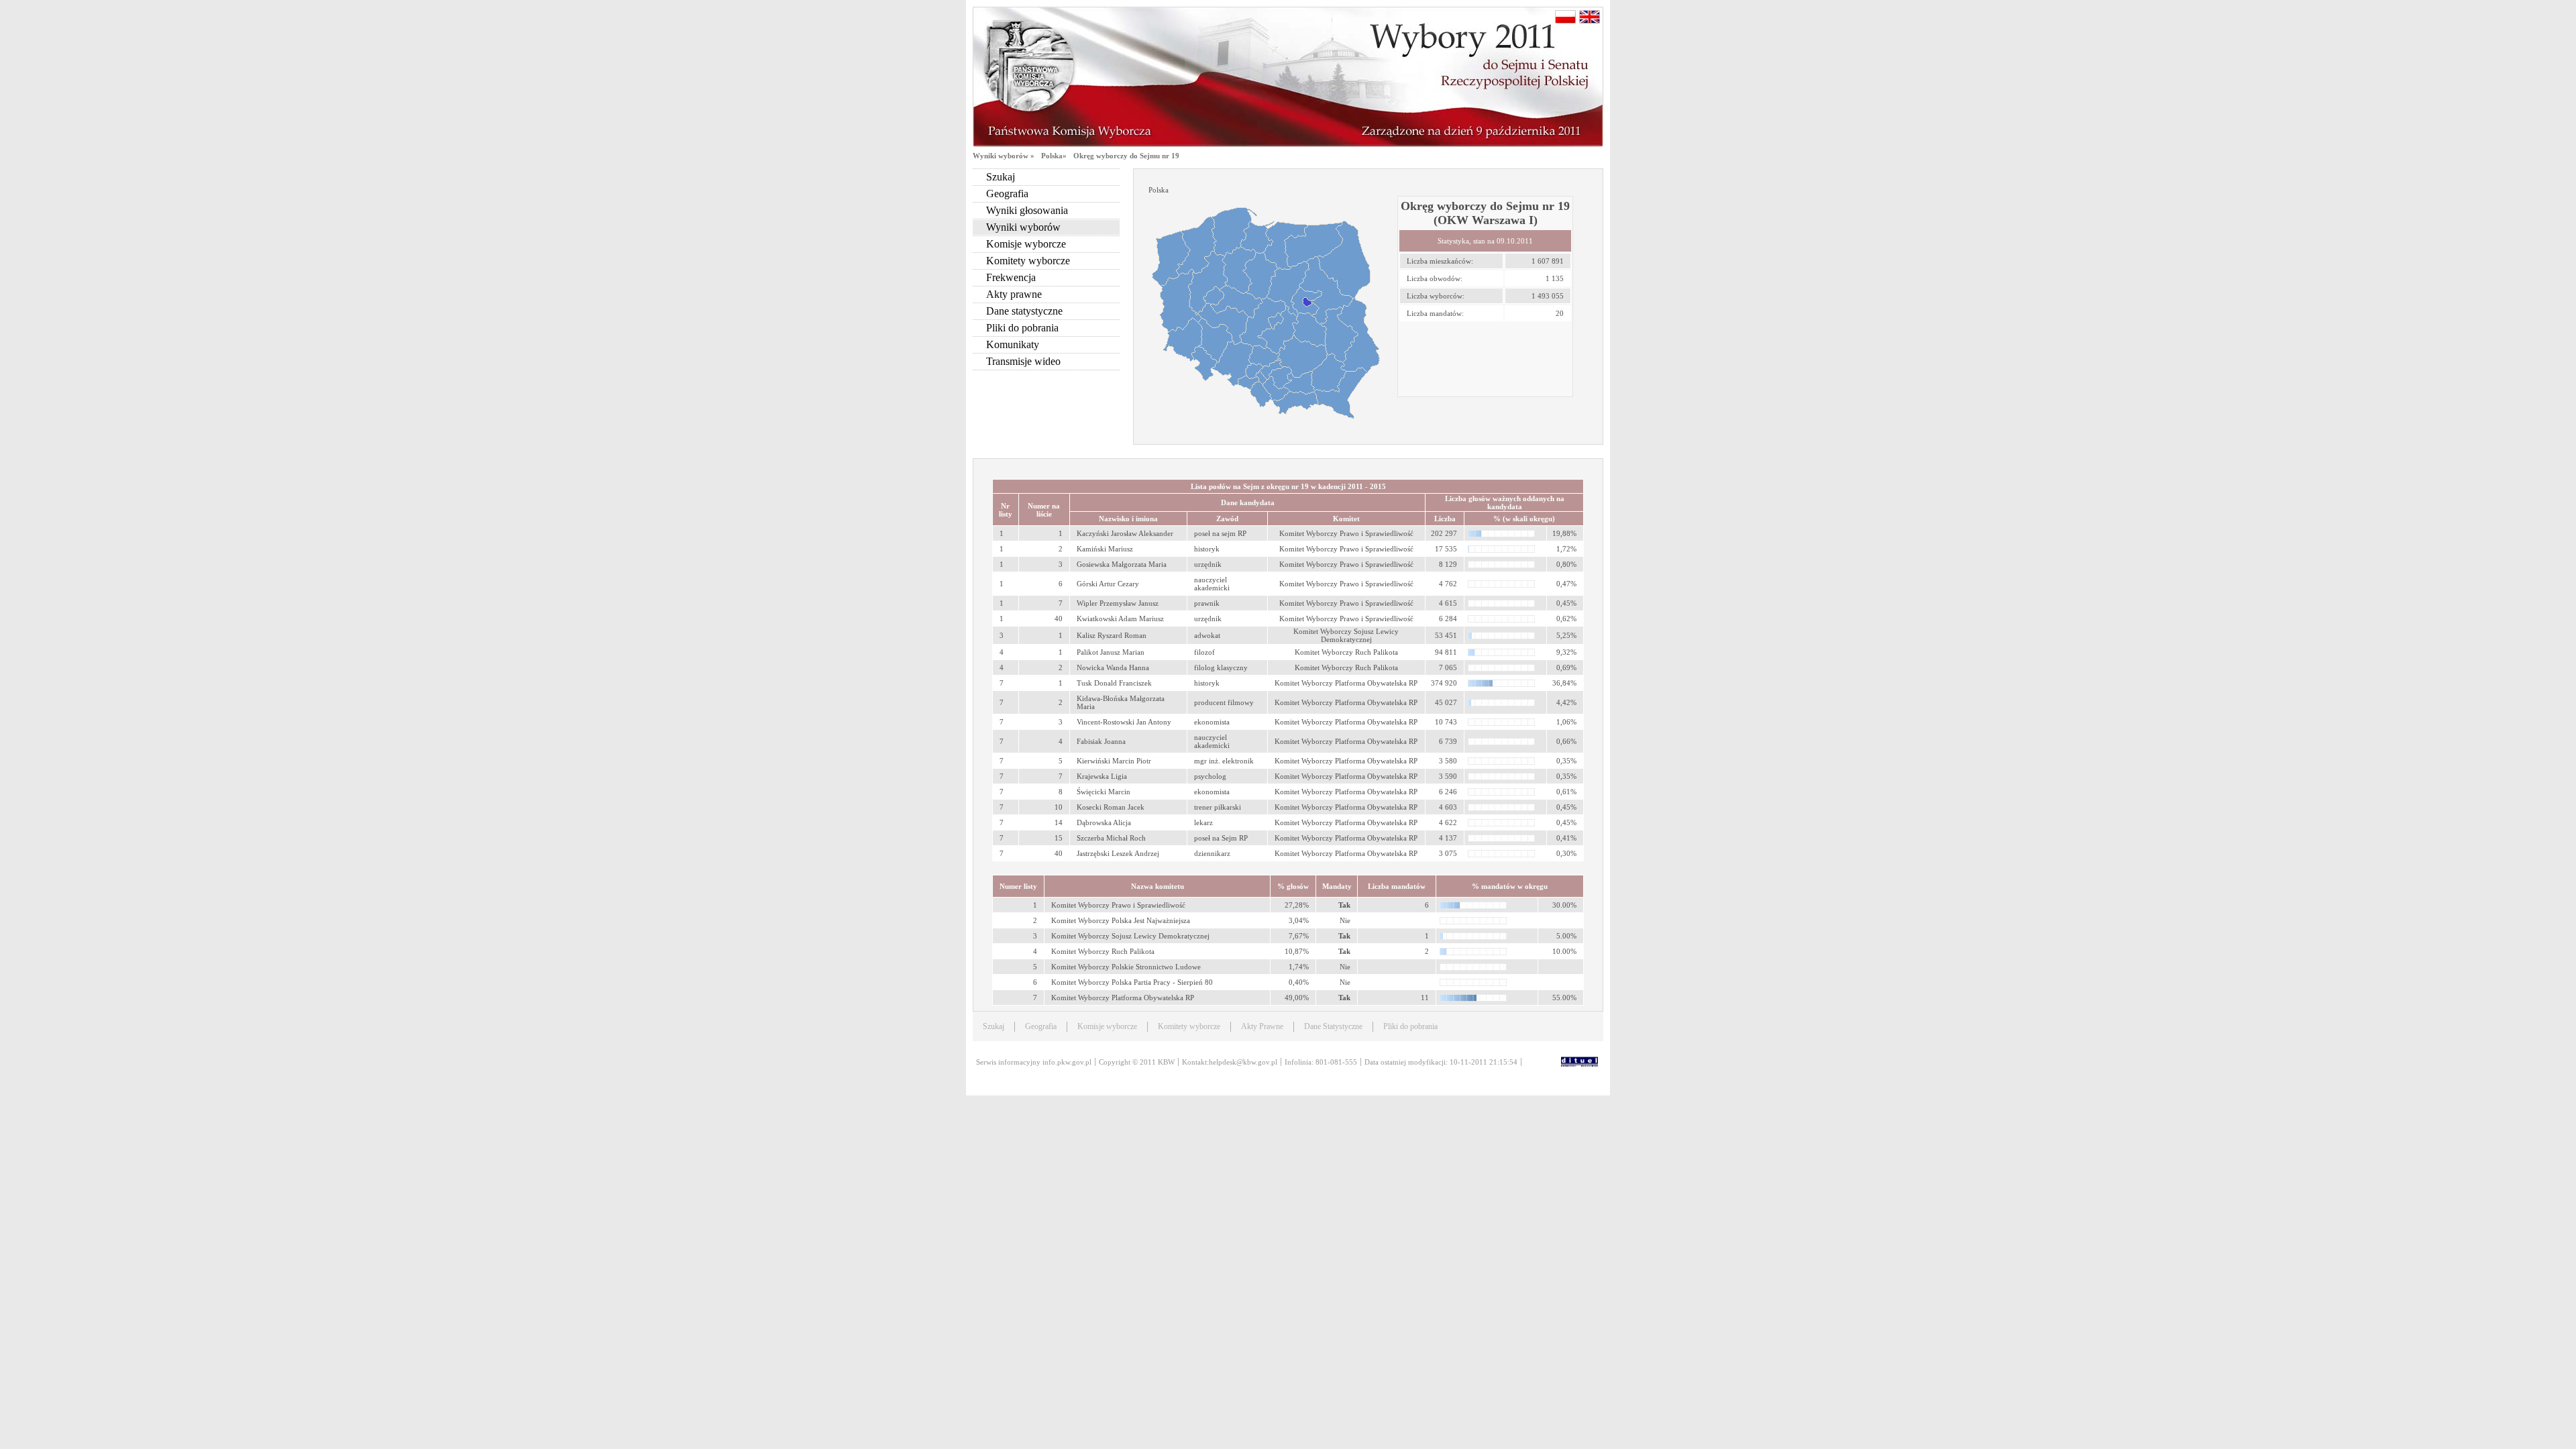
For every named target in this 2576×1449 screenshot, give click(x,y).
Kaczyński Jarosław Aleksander (1125, 533)
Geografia (1007, 194)
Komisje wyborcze (1026, 244)
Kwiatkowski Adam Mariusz (1120, 619)
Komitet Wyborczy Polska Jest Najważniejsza (1121, 920)
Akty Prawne (1262, 1026)
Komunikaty (1013, 344)
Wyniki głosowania (1027, 210)
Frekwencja (1011, 277)
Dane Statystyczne (1333, 1026)
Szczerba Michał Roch (1111, 838)
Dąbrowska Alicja (1104, 822)
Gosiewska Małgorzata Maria (1122, 564)
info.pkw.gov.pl (1067, 1062)
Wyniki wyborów (1023, 227)
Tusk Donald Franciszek (1114, 683)
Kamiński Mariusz (1105, 549)
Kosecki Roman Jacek (1111, 807)
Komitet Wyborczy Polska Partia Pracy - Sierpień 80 (1132, 982)
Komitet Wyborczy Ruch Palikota (1103, 951)
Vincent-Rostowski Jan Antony (1124, 722)
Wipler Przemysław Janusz (1118, 603)
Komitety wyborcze (1028, 261)
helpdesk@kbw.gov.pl (1243, 1062)
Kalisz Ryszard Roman (1112, 635)
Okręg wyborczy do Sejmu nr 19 (1126, 156)
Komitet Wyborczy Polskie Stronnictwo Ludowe (1126, 967)
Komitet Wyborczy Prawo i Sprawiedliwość (1118, 905)
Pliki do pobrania (1022, 328)
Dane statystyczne (1024, 311)
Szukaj (1001, 177)
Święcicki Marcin (1104, 792)
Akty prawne (1014, 294)
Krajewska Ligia (1102, 776)
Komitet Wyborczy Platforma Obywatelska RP (1123, 998)
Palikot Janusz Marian (1111, 652)
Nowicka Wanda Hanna (1113, 667)
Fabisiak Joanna (1101, 741)
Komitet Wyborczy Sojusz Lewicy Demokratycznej (1130, 936)
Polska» (1054, 156)
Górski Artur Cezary (1108, 584)
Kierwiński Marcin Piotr (1114, 761)
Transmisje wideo (1023, 361)
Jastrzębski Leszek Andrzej (1118, 853)
